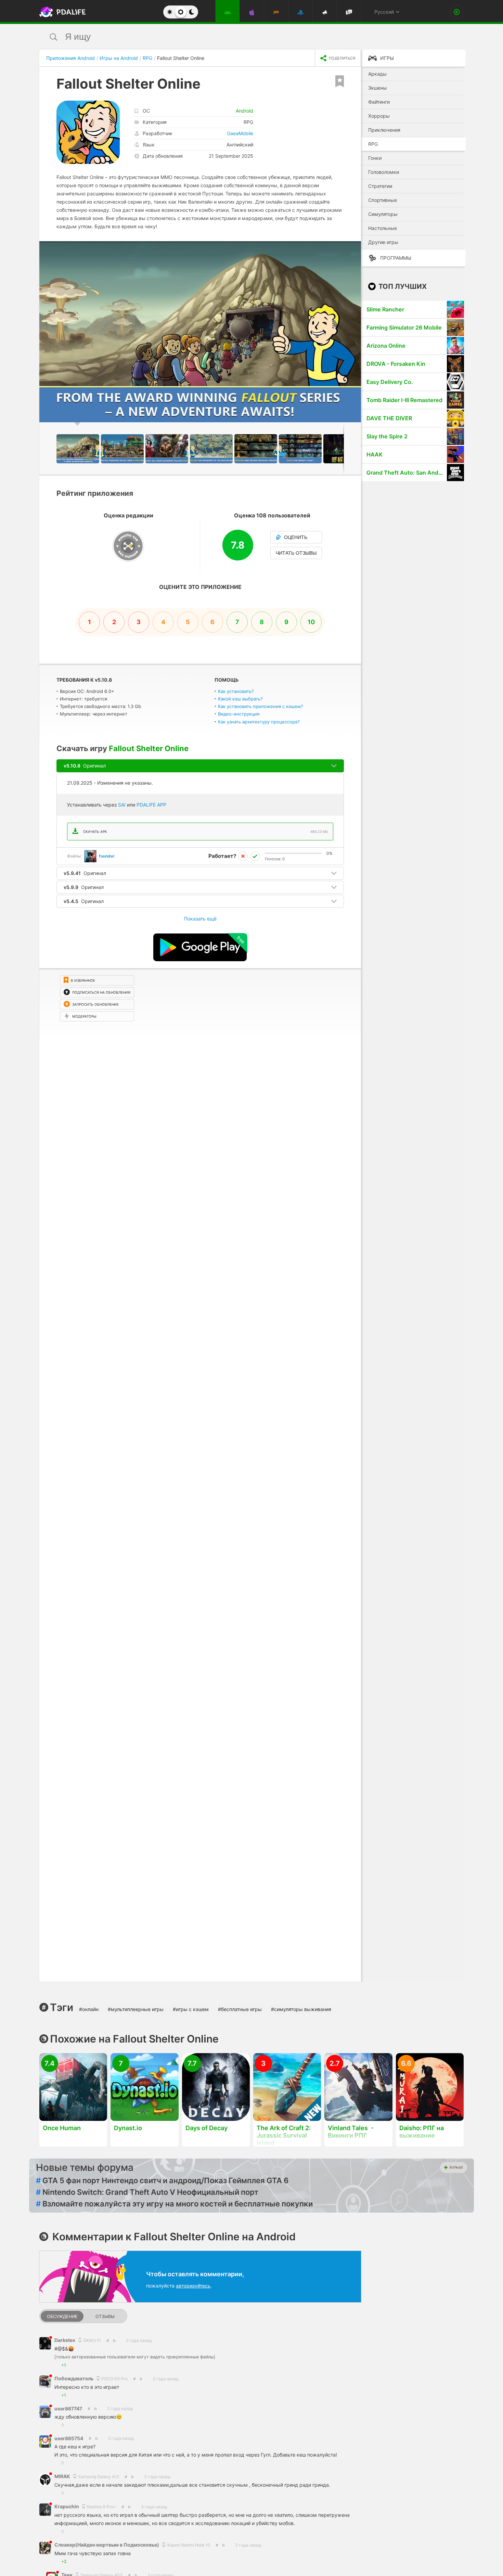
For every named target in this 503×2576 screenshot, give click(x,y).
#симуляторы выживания (301, 2009)
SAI (122, 805)
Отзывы (105, 2316)
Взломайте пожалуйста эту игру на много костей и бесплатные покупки (174, 2204)
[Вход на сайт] (457, 12)
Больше (456, 2167)
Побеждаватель (74, 2378)
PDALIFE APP (151, 805)
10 (311, 622)
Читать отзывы (296, 553)
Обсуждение (62, 2316)
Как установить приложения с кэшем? (261, 706)
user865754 (69, 2438)
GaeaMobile (240, 133)
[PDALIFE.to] (61, 12)
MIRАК (63, 2476)
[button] (355, 247)
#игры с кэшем (191, 2009)
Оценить (296, 537)
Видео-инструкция (239, 714)
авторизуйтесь (193, 2286)
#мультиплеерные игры (136, 2009)
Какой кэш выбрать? (240, 699)
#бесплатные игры (240, 2009)
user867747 (68, 2408)
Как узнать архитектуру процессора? (259, 722)
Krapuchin (67, 2506)
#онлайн (89, 2009)
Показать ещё (200, 919)
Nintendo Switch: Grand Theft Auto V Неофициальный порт (147, 2192)
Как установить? (236, 691)
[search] (239, 37)
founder (107, 856)
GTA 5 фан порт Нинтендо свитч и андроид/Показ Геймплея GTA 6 (162, 2180)
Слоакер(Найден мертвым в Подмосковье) (107, 2545)
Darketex (65, 2340)
